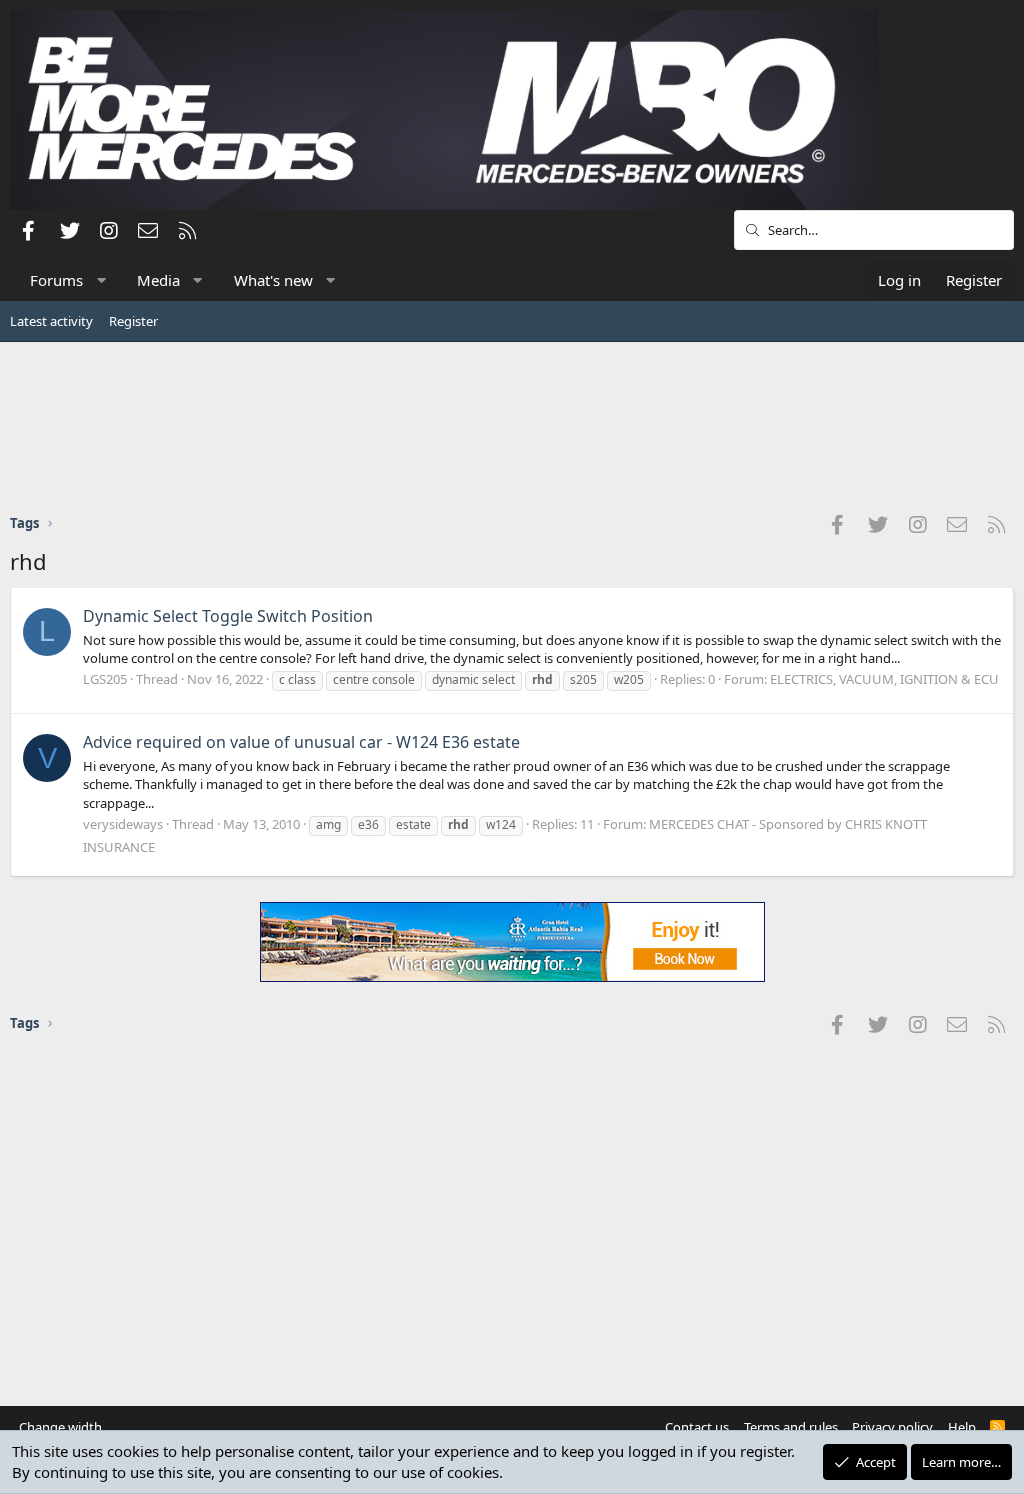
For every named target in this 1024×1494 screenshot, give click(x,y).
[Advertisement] (512, 427)
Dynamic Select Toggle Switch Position (228, 616)
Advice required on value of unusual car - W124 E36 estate (301, 742)
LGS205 (105, 679)
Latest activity (51, 321)
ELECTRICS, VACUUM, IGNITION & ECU (884, 679)
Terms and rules (791, 1427)
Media (158, 280)
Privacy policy (892, 1427)
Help (962, 1427)
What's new (273, 280)
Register (133, 321)
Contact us (697, 1427)
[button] (101, 280)
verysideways (123, 824)
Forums (56, 280)
